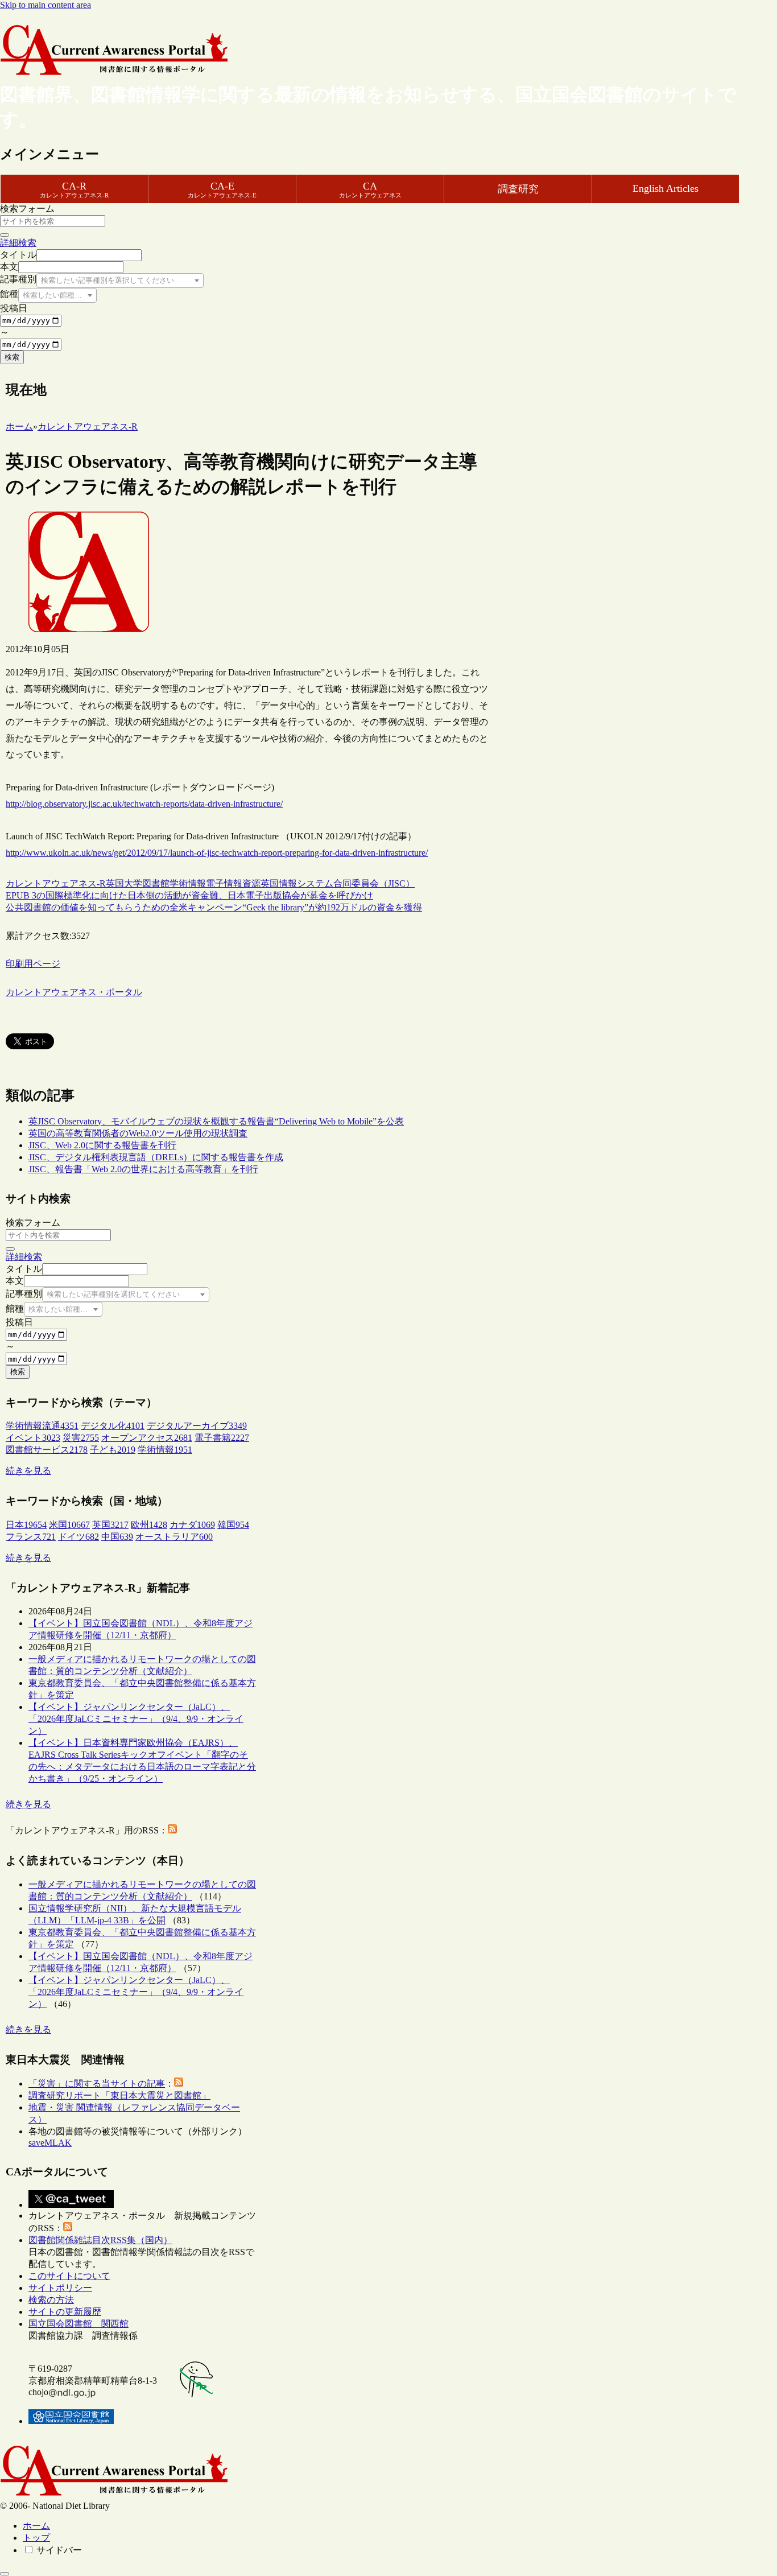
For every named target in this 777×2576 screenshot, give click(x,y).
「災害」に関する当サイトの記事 (97, 2084)
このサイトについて (69, 2276)
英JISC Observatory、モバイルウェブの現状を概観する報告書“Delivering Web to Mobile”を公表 (216, 1121)
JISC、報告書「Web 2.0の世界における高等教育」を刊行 (143, 1169)
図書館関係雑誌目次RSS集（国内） (100, 2240)
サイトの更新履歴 (65, 2312)
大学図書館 (147, 883)
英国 (115, 883)
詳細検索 (18, 243)
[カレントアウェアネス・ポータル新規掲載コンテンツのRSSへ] (68, 2228)
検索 (12, 357)
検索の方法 (51, 2300)
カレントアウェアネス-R (56, 883)
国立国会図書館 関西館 (78, 2324)
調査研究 (518, 189)
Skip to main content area (46, 5)
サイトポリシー (60, 2288)
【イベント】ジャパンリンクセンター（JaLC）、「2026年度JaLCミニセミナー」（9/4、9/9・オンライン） (136, 1719)
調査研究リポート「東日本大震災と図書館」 (119, 2095)
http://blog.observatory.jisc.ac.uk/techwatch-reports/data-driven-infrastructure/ (144, 804)
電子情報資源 (233, 883)
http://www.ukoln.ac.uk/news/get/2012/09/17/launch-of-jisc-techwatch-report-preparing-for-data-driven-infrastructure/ (217, 853)
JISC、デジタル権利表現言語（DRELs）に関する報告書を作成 (156, 1157)
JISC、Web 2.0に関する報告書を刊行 (102, 1145)
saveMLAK (50, 2143)
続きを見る (28, 1471)
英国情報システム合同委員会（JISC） (338, 883)
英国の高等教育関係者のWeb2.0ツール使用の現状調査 (138, 1133)
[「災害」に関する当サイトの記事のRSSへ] (179, 2084)
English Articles (666, 188)
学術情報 (188, 883)
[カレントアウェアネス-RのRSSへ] (172, 1830)
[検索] (5, 235)
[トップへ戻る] (5, 2574)
